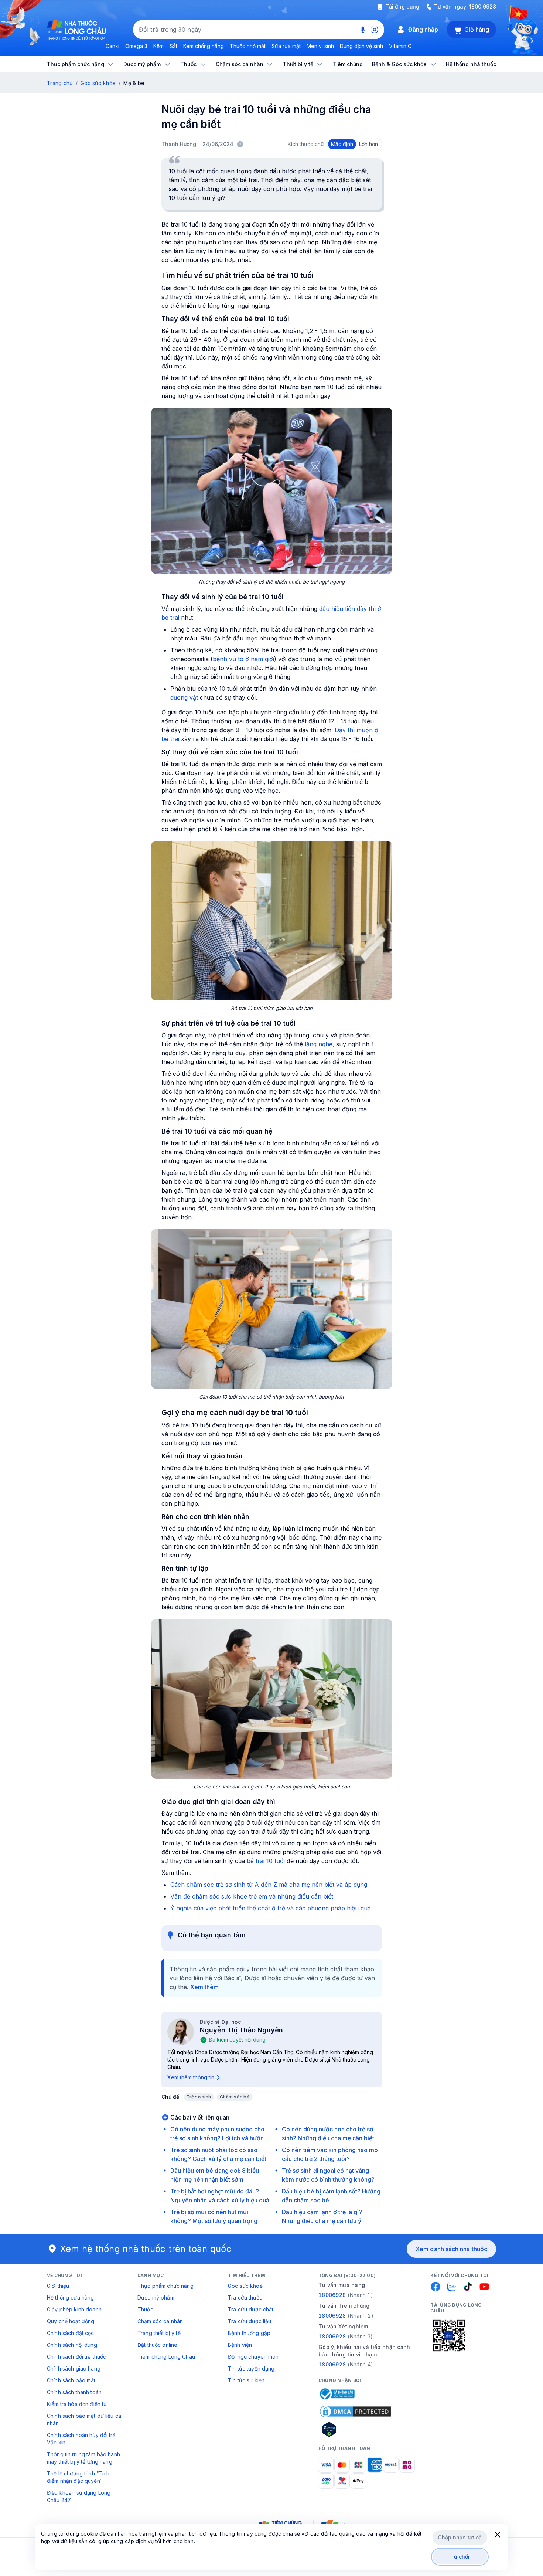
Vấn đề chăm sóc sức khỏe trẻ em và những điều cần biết (252, 1896)
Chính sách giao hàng (74, 2368)
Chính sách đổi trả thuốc (76, 2357)
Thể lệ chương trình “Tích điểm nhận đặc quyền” (78, 2477)
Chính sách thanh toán (74, 2392)
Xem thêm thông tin (191, 2077)
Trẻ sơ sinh (199, 2097)
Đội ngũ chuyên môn (253, 2357)
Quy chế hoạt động (71, 2321)
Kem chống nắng (204, 46)
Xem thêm (204, 1987)
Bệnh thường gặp (249, 2333)
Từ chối (460, 2557)
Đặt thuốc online (157, 2345)
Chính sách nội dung (72, 2345)
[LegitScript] (355, 2429)
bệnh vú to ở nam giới (243, 659)
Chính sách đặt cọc (71, 2333)
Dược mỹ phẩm (156, 2298)
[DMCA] (355, 2412)
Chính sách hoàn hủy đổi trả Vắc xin (81, 2439)
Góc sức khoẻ (245, 2286)
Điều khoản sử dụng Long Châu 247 (79, 2496)
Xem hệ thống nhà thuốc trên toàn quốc (146, 2249)
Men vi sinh (320, 46)
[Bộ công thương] (337, 2394)
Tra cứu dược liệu (250, 2321)
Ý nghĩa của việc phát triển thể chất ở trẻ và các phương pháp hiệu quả (271, 1908)
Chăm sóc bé (235, 2097)
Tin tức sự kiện (246, 2380)
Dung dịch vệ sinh (361, 46)
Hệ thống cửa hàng (70, 2298)
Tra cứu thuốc (245, 2298)
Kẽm (158, 46)
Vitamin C (400, 46)
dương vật (184, 697)
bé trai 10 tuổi (266, 1861)
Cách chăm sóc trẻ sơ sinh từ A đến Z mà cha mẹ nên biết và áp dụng (269, 1885)
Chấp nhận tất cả (460, 2537)
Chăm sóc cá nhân (160, 2321)
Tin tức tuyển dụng (251, 2368)
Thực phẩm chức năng (165, 2286)
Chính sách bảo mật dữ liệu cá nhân (84, 2419)
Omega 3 (136, 46)
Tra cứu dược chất (251, 2309)
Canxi (112, 46)
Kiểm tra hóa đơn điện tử (77, 2404)
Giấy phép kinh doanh (74, 2309)
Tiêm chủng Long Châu (166, 2357)
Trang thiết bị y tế (159, 2333)
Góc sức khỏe (98, 83)
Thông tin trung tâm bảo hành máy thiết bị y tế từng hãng (83, 2458)
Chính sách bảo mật (71, 2380)
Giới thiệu (58, 2286)
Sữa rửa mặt (286, 46)
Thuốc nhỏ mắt (248, 46)
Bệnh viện (240, 2345)
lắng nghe (319, 1044)
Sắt (173, 46)
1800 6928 (483, 6)
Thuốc (145, 2309)
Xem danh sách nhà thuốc (451, 2249)
